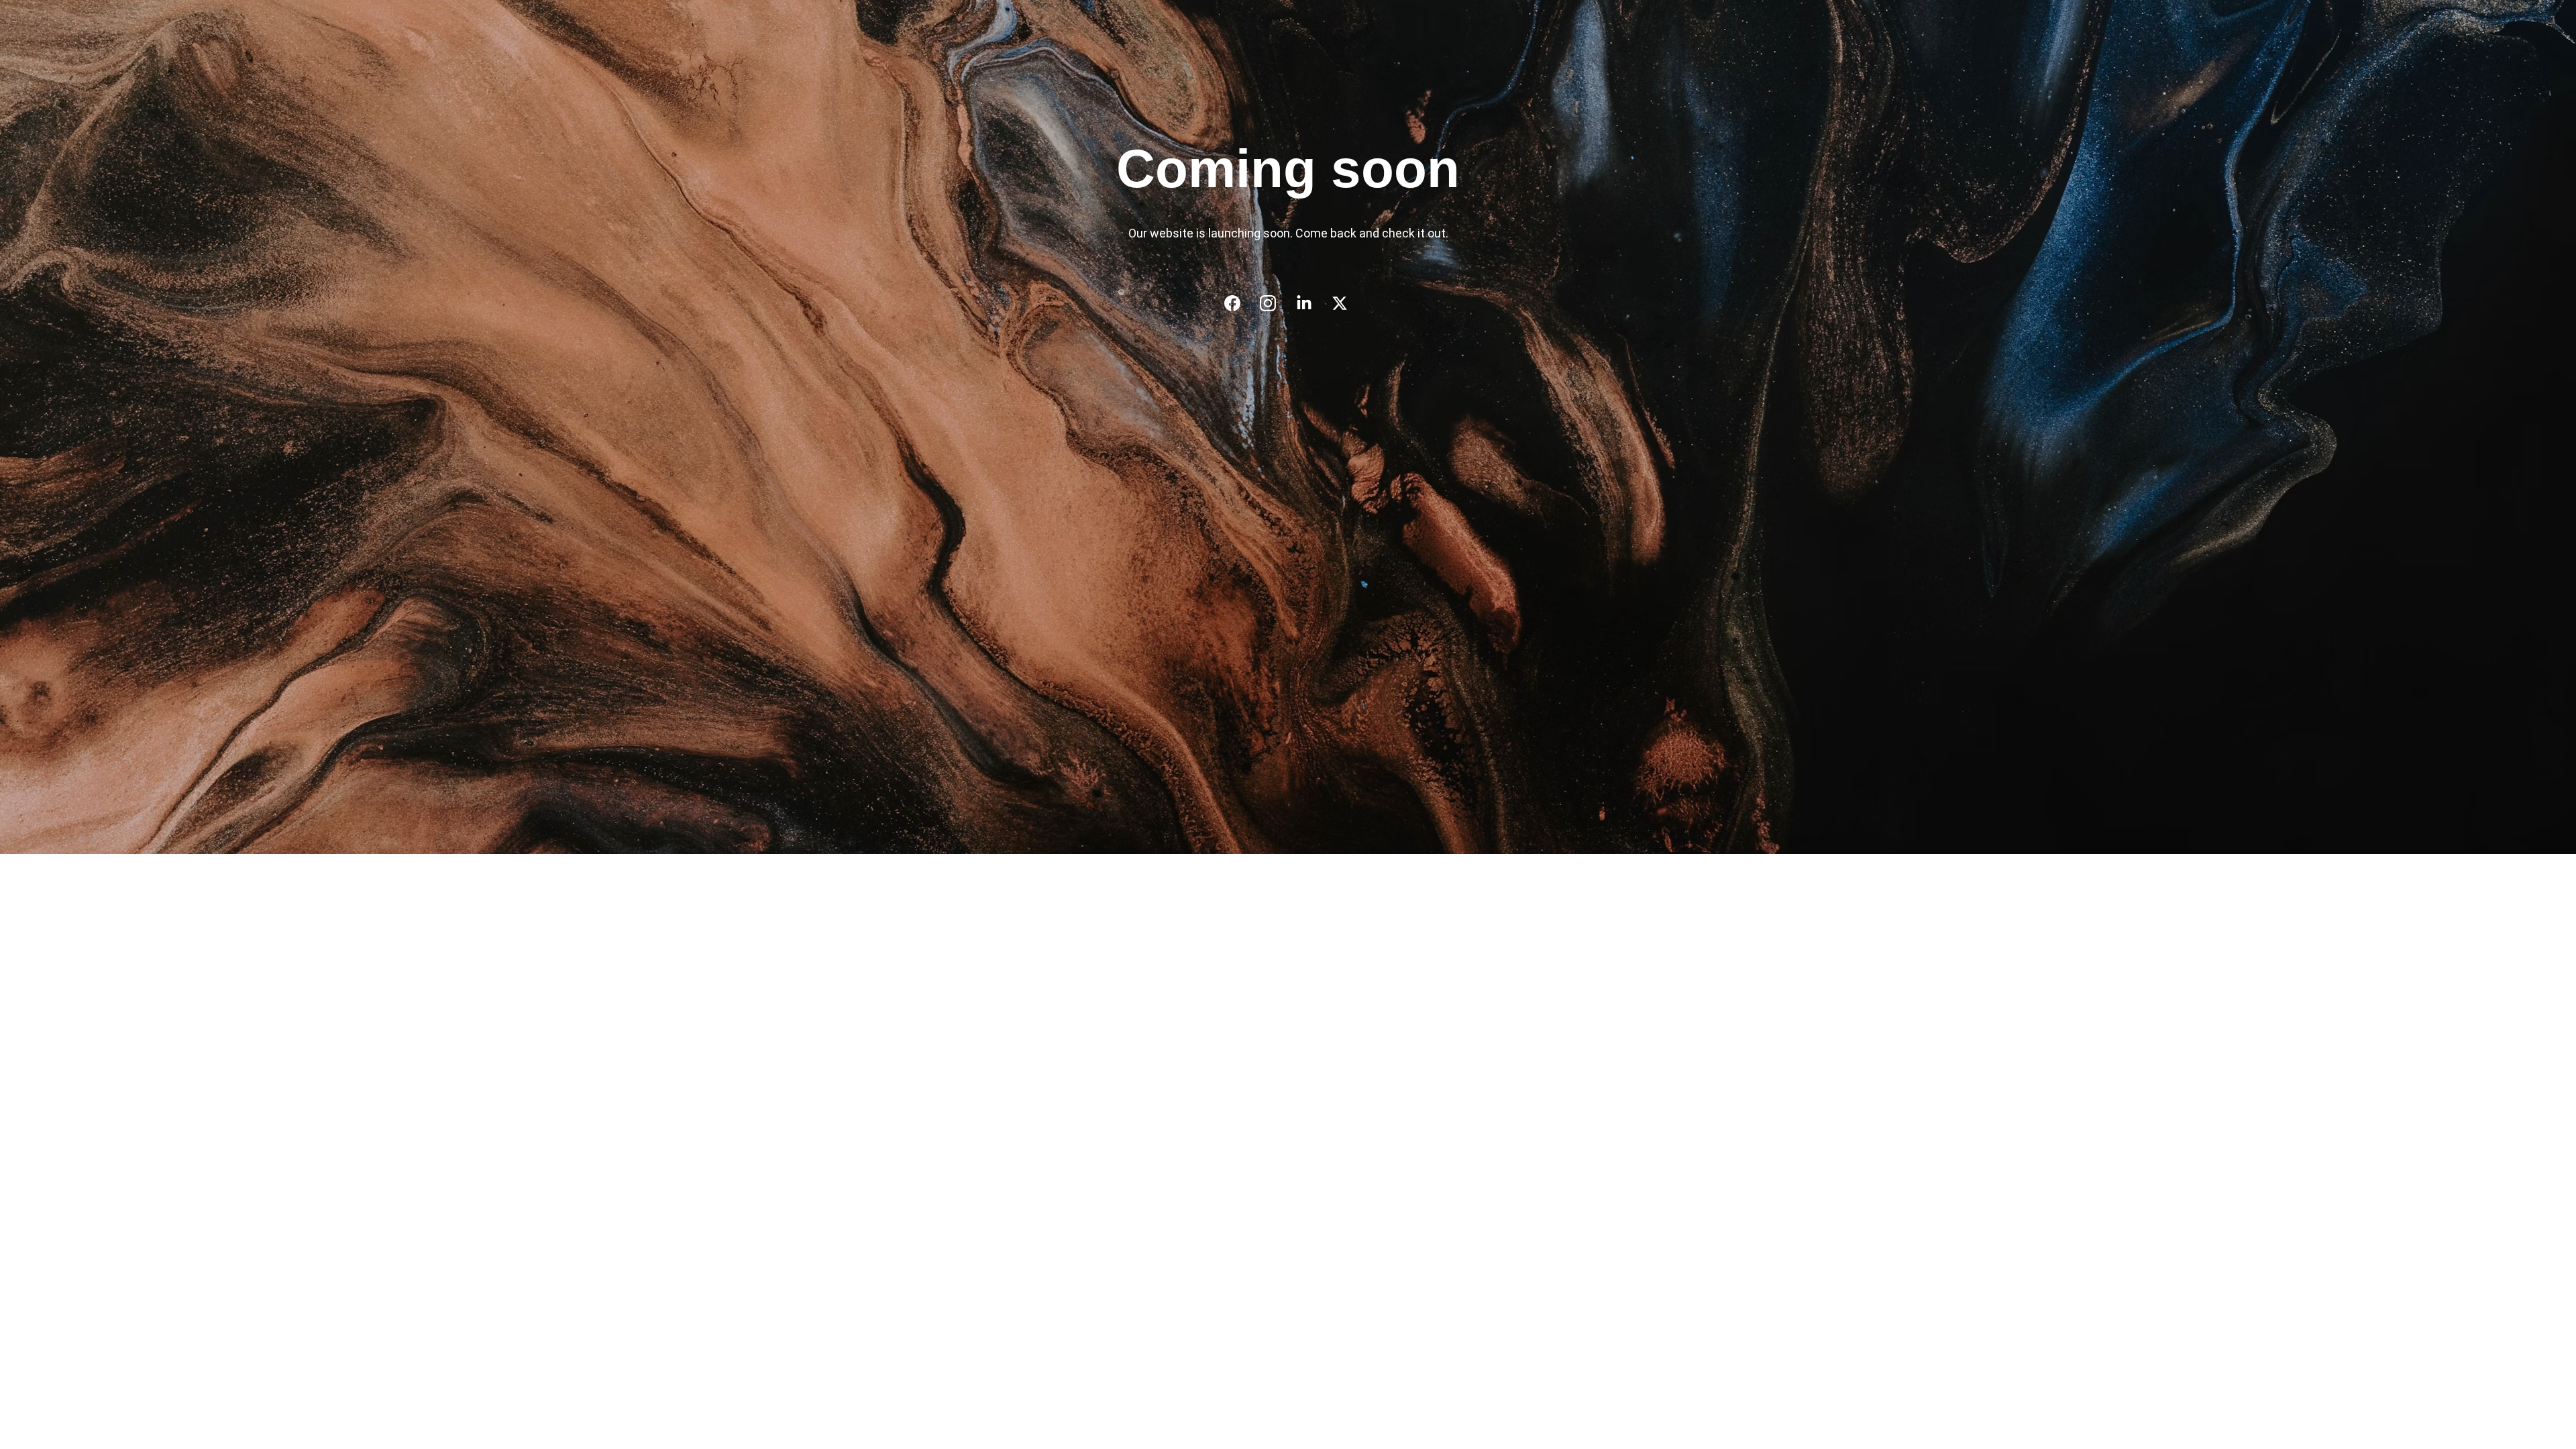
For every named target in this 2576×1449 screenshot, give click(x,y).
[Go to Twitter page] (1340, 303)
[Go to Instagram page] (1275, 303)
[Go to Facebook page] (1239, 303)
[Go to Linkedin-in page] (1311, 303)
